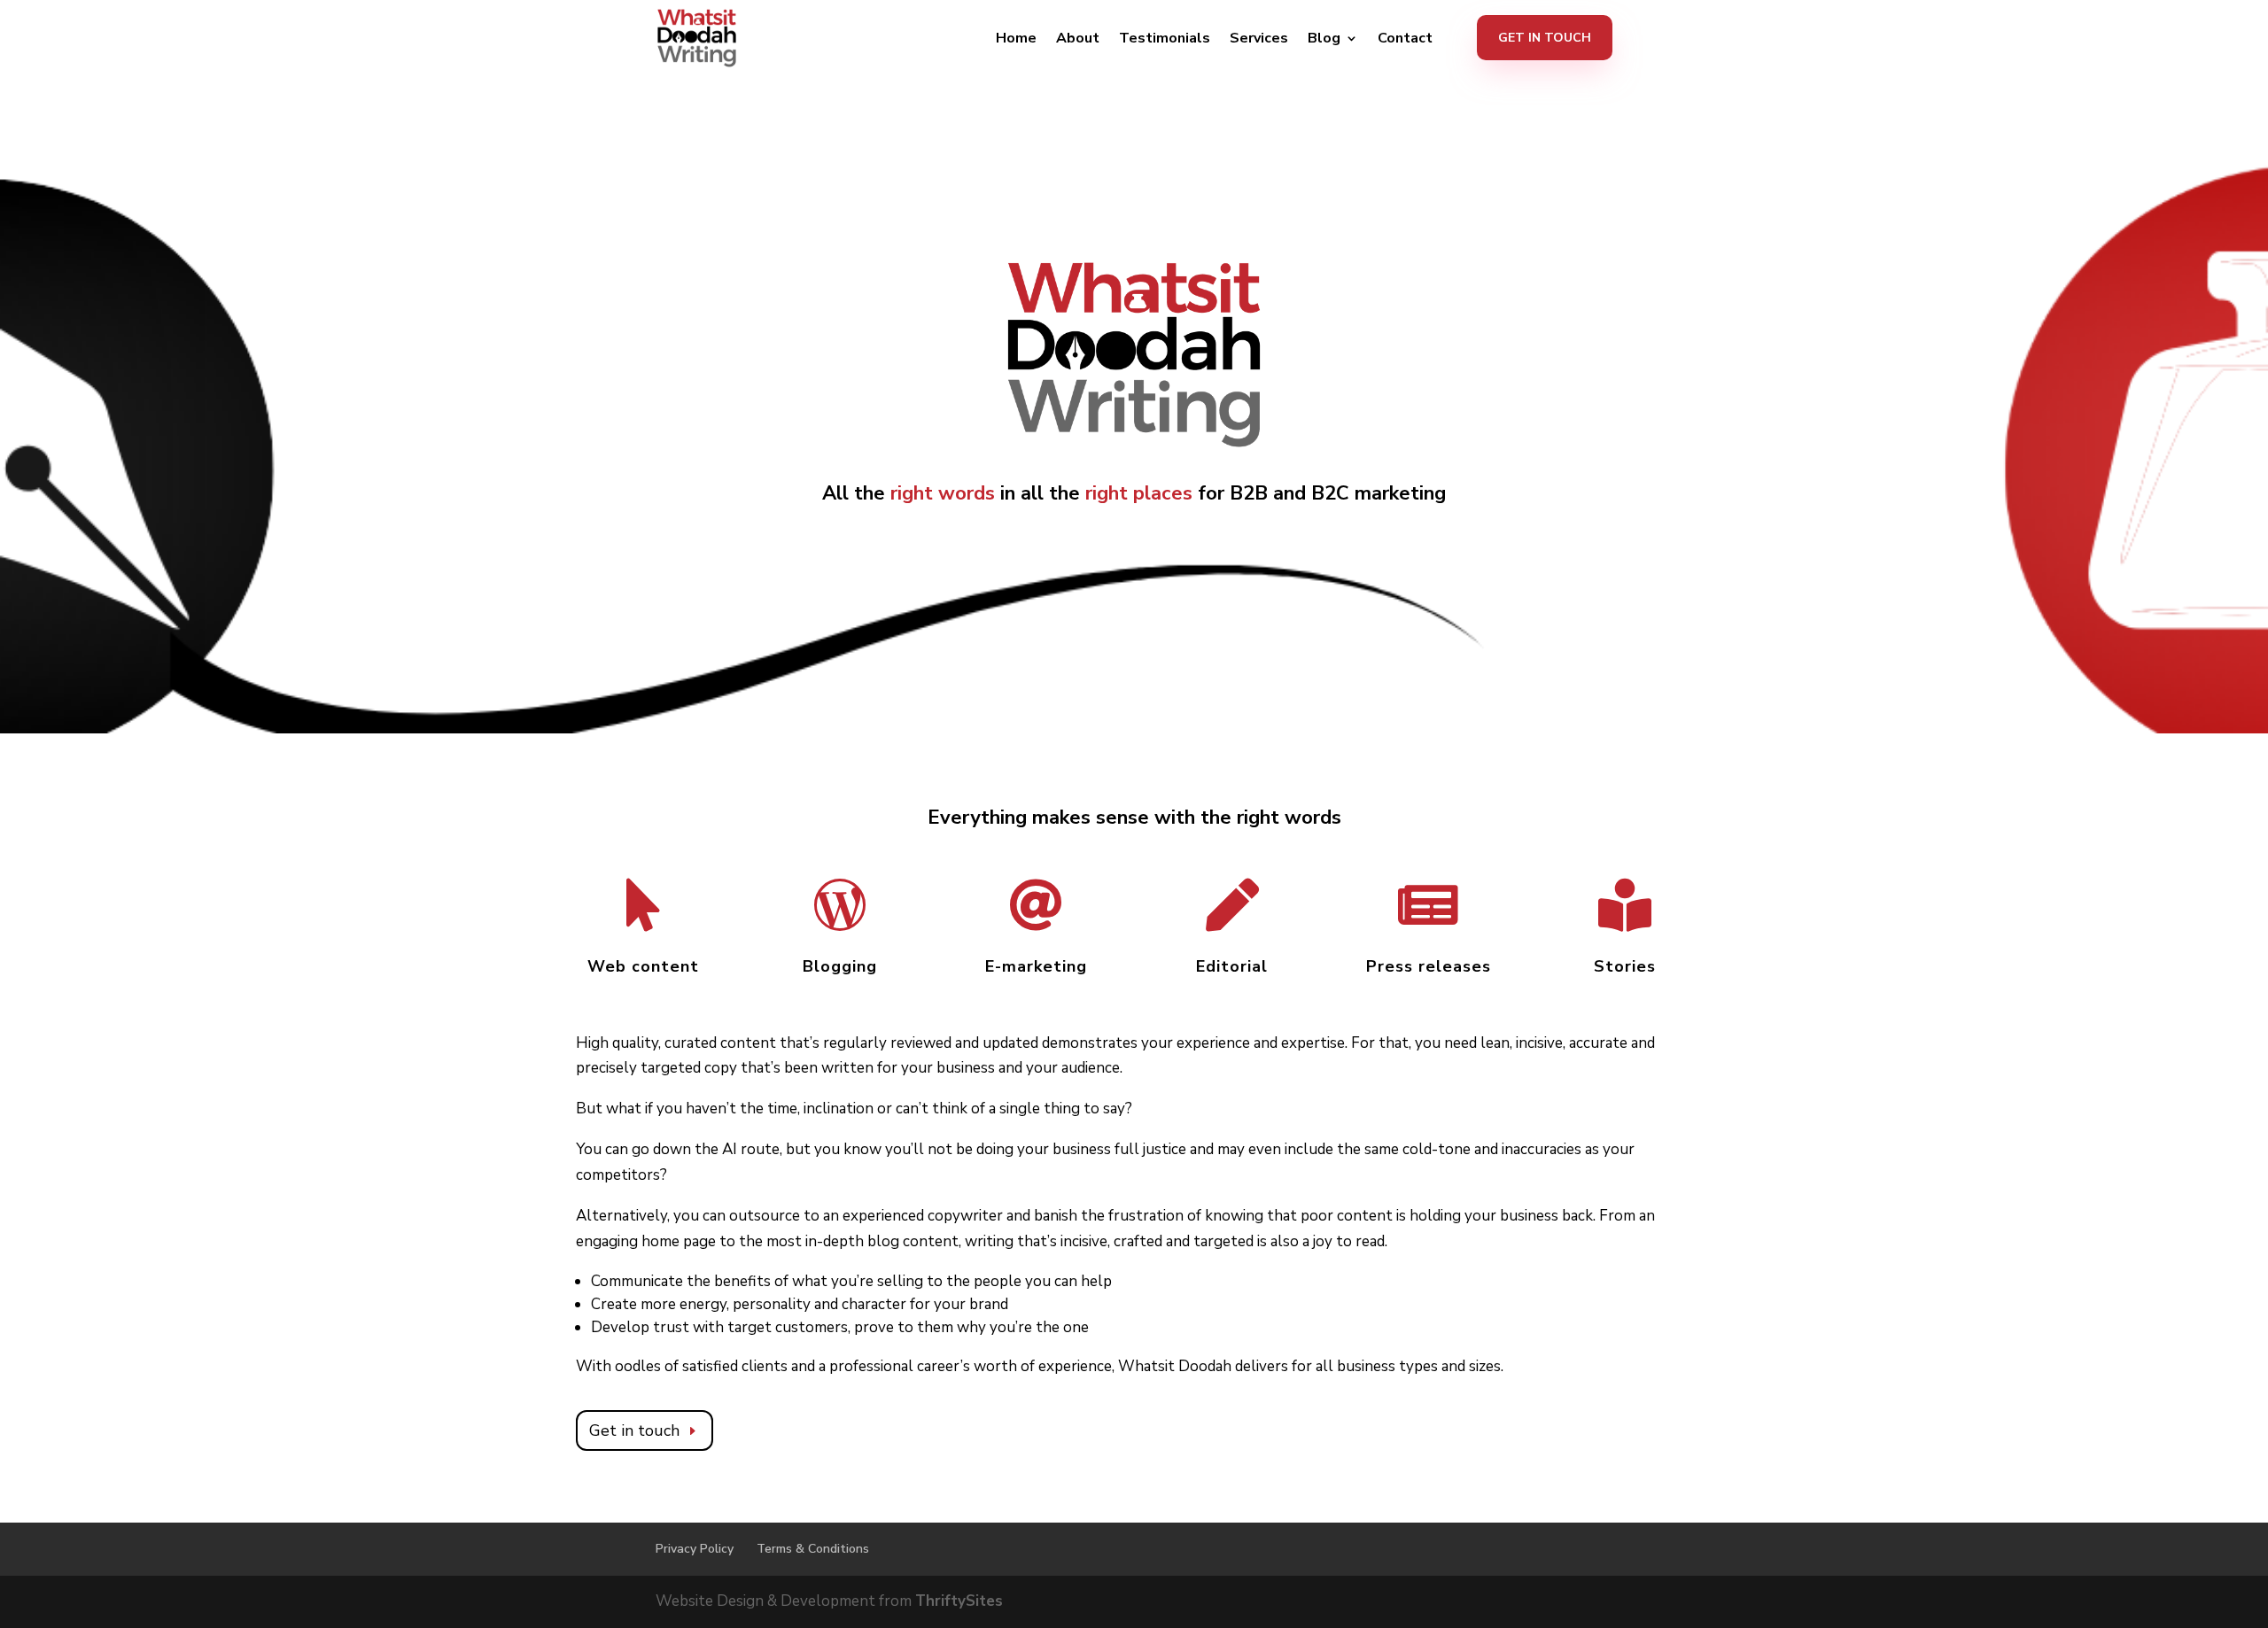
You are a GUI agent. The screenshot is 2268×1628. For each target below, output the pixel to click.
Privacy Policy (695, 1549)
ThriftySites (959, 1601)
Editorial (1232, 966)
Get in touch (634, 1430)
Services (1259, 40)
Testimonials (1165, 40)
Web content (643, 966)
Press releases (1429, 966)
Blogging (840, 966)
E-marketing (1036, 966)
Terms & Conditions (813, 1549)
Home (1016, 40)
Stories (1625, 966)
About (1078, 40)
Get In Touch (1545, 38)
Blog (1324, 40)
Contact (1405, 40)
